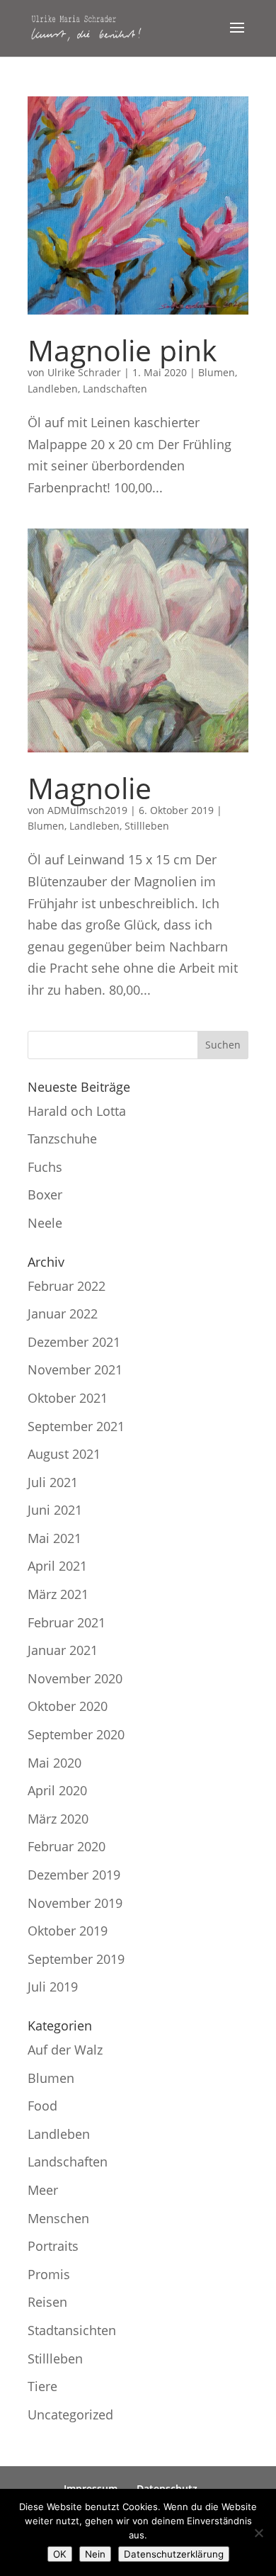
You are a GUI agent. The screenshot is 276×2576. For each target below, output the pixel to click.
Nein (95, 2554)
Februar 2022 (67, 1286)
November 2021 (75, 1369)
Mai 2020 (54, 1763)
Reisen (47, 2302)
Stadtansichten (72, 2330)
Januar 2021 (63, 1650)
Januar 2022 (63, 1314)
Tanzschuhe (62, 1139)
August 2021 (64, 1454)
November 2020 (75, 1678)
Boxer (45, 1194)
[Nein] (258, 2533)
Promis (49, 2274)
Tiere (42, 2386)
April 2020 (57, 1790)
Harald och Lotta (77, 1111)
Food (42, 2106)
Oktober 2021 (68, 1398)
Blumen (217, 372)
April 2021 (57, 1566)
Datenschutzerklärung (174, 2554)
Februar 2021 (67, 1622)
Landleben (53, 389)
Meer (43, 2190)
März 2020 (58, 1819)
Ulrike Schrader (84, 372)
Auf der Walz (65, 2050)
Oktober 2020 (68, 1706)
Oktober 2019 (68, 1931)
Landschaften (115, 389)
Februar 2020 (67, 1846)
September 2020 (76, 1734)
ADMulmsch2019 (87, 810)
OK (60, 2554)
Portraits (53, 2246)
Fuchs (45, 1167)
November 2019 (75, 1903)
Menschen (58, 2218)
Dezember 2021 (74, 1342)
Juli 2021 (53, 1482)
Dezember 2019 (74, 1875)
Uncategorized (70, 2414)
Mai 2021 (54, 1538)
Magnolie (90, 788)
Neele (45, 1223)
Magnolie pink (122, 350)
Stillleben (147, 826)
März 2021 (58, 1594)
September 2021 (76, 1426)
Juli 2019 (53, 1987)
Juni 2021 (55, 1510)
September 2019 (76, 1959)
